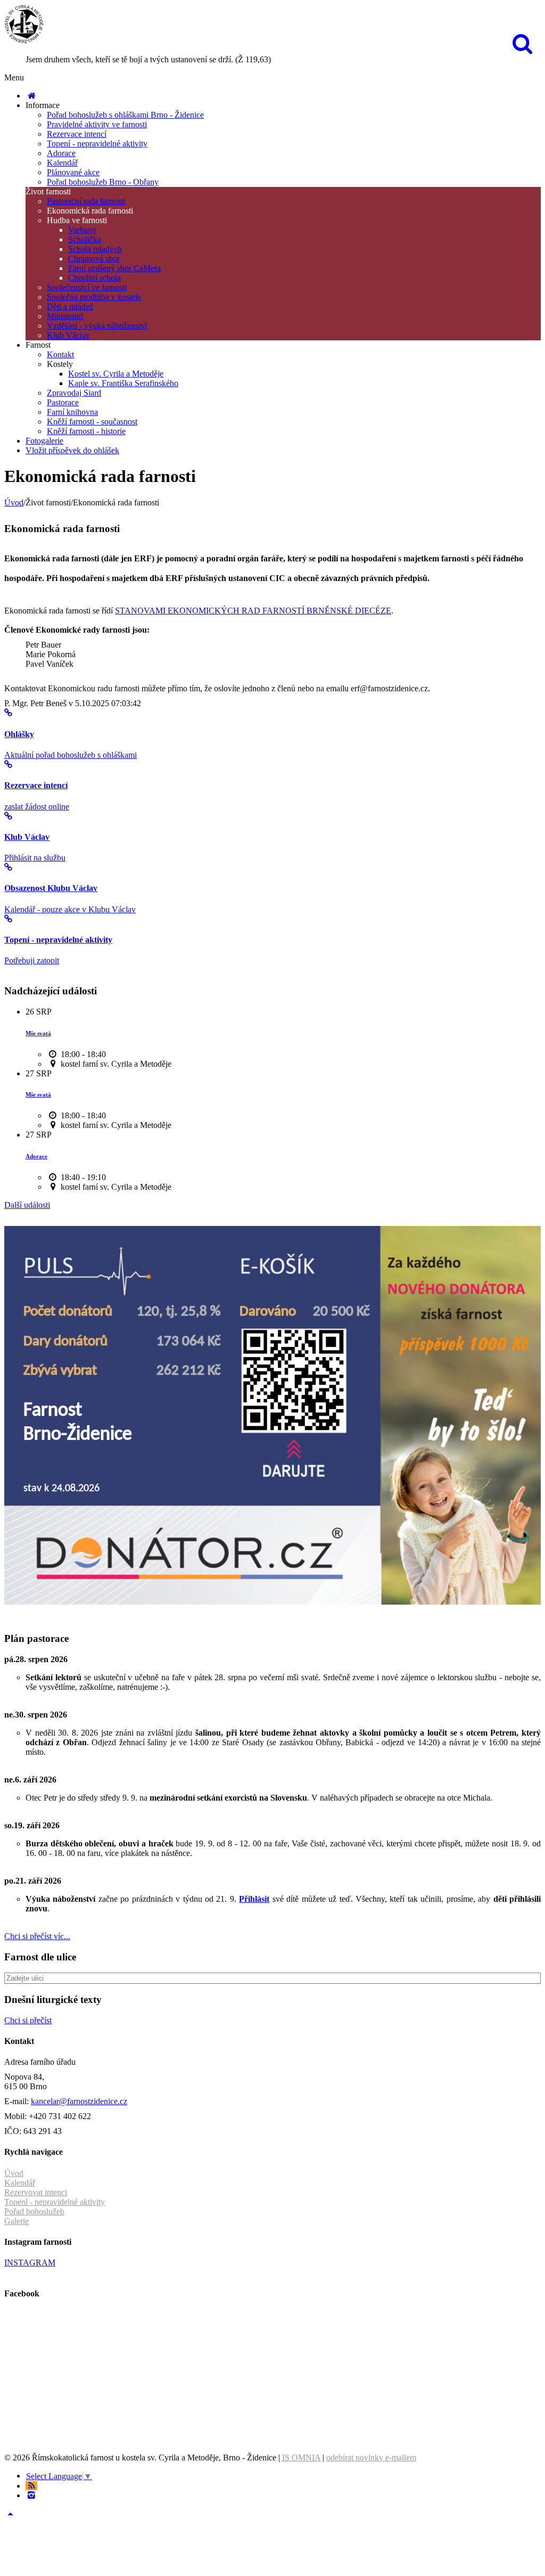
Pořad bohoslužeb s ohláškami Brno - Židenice (125, 115)
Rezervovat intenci (36, 2192)
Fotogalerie (44, 441)
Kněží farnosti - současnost (92, 422)
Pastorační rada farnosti (86, 201)
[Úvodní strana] (31, 96)
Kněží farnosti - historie (86, 431)
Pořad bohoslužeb (34, 2211)
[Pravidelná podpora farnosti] (272, 1602)
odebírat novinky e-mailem (371, 2458)
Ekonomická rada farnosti (90, 211)
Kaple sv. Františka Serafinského (123, 383)
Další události (27, 1205)
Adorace (61, 153)
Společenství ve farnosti (87, 287)
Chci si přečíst (28, 2020)
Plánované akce (73, 172)
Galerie (16, 2221)
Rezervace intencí (77, 134)
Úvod (14, 502)
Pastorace (63, 402)
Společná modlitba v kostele (94, 297)
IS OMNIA (301, 2458)
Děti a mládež (70, 306)
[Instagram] (31, 2495)
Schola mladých (95, 249)
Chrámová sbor (94, 259)
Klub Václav (68, 335)
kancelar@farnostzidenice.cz (79, 2101)
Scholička (85, 239)
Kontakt (60, 354)
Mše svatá (38, 1033)
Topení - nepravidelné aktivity (97, 144)
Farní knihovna (72, 412)
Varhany (82, 230)
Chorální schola (94, 278)
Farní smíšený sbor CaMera (114, 268)
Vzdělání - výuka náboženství (97, 326)
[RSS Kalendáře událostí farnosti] (31, 2486)
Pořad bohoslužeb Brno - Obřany (103, 182)
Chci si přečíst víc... (37, 1936)
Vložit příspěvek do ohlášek (72, 450)
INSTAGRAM (30, 2263)
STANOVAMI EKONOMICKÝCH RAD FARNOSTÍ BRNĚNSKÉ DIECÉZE (253, 611)
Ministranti (65, 316)
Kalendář (62, 163)
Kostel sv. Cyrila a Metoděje (116, 374)
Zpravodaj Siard (74, 393)
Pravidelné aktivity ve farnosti (97, 124)
